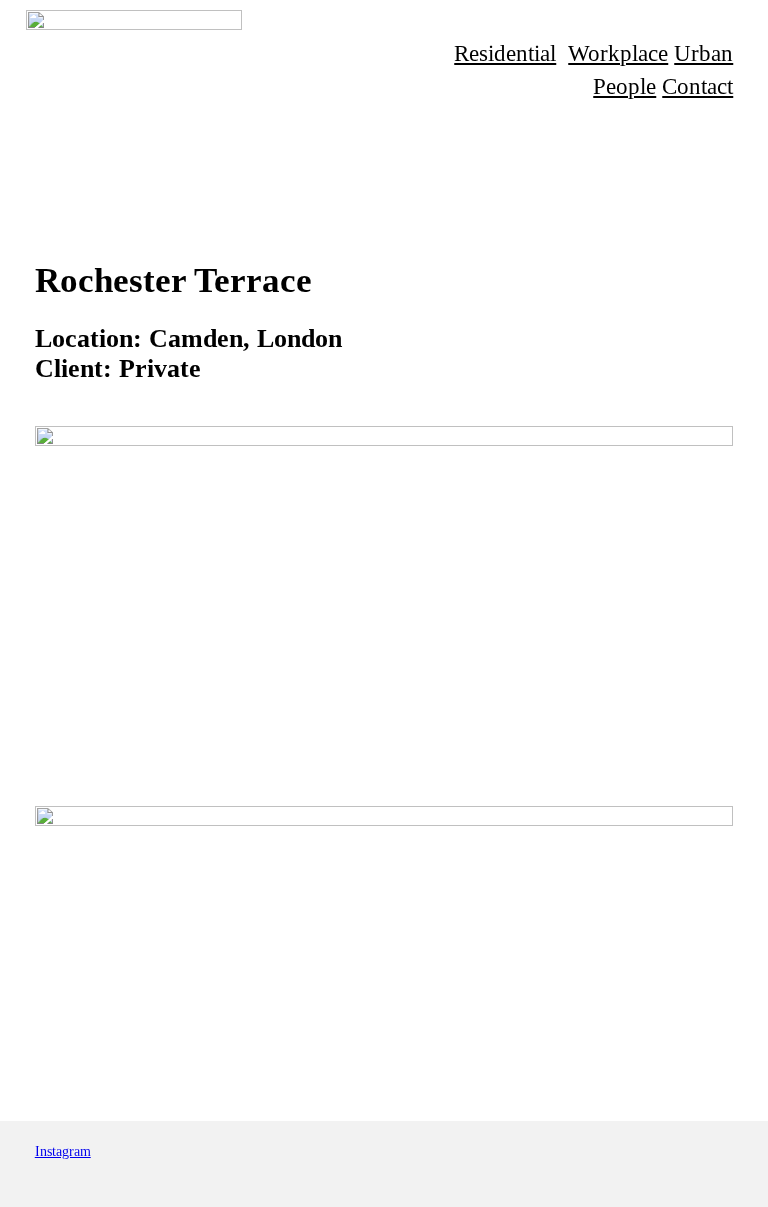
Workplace (618, 53)
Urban (703, 53)
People (624, 86)
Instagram (63, 1151)
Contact (697, 86)
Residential (505, 53)
